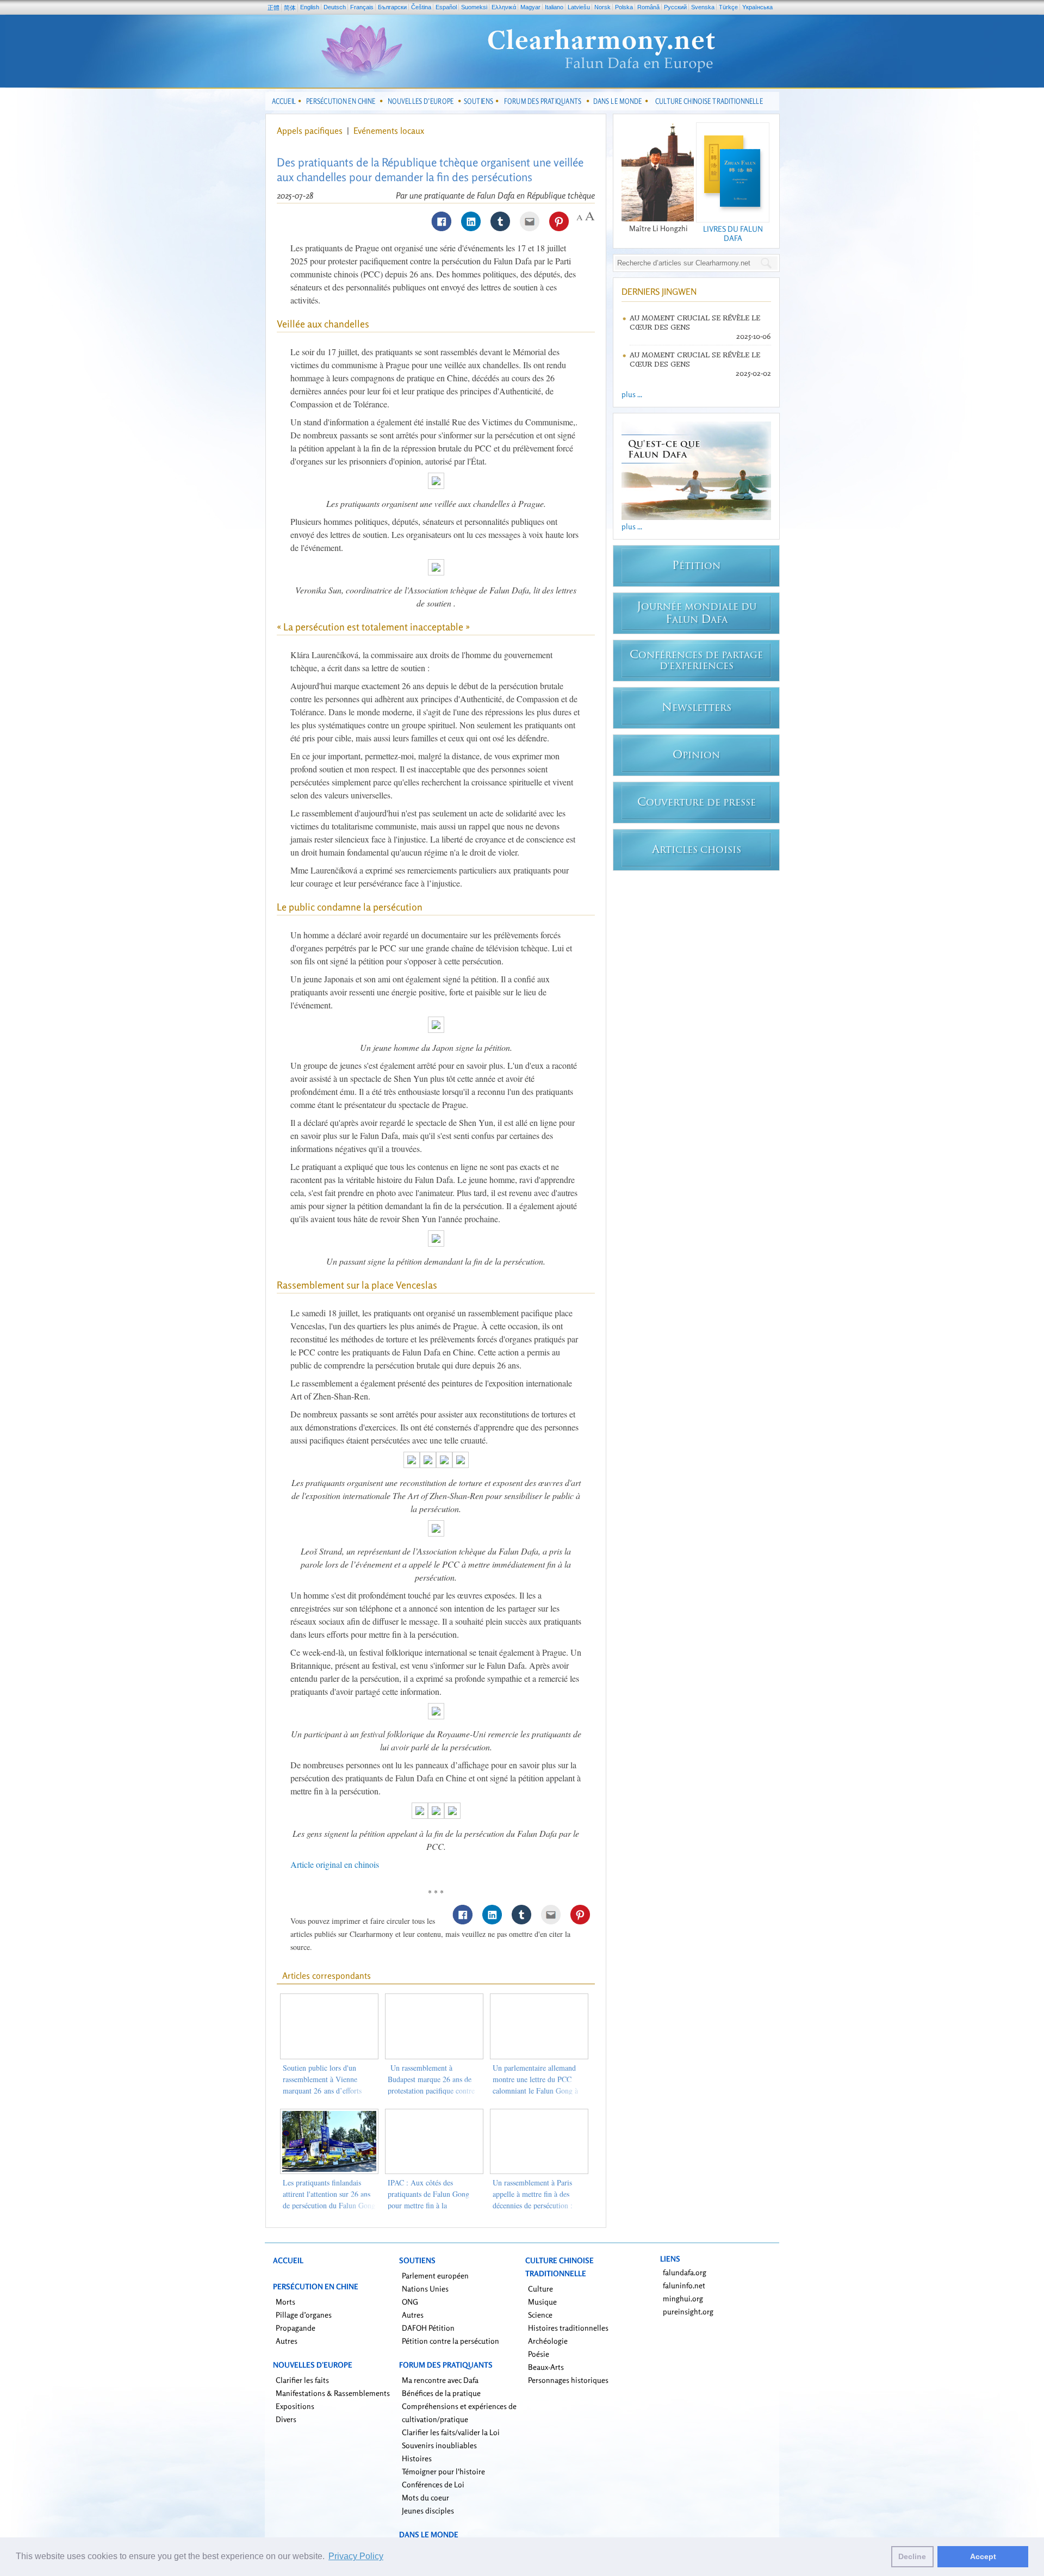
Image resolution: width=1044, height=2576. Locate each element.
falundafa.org (685, 2272)
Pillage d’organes (304, 2315)
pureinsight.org (688, 2311)
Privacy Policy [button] (356, 2556)
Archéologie (548, 2341)
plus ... (632, 394)
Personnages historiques (568, 2380)
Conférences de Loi (433, 2484)
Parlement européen (435, 2275)
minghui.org (683, 2298)
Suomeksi (474, 7)
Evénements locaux (389, 131)
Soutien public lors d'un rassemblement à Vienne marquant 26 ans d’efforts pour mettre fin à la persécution (322, 2091)
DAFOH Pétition (428, 2328)
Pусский (675, 7)
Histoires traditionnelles (568, 2328)
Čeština (421, 7)
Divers (286, 2419)
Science (540, 2315)
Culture (540, 2289)
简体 (290, 8)
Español (446, 7)
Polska (624, 7)
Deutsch (335, 7)
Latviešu (579, 7)
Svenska (703, 7)
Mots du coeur (425, 2497)
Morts (285, 2302)
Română (648, 7)
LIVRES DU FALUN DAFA (733, 233)
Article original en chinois (335, 1864)
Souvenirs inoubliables (439, 2445)
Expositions (295, 2406)
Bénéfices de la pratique (441, 2393)
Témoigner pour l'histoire (443, 2471)
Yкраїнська (757, 7)
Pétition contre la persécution (450, 2341)
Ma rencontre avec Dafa (440, 2380)
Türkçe (728, 7)
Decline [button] (912, 2556)
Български (392, 7)
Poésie (539, 2354)
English (310, 7)
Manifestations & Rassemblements (333, 2393)
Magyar (530, 7)
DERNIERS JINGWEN (659, 292)
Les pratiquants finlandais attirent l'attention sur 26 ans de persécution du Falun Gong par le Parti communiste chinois (329, 2205)
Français (362, 7)
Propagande (296, 2328)
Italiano (554, 7)
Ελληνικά (504, 7)
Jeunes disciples (428, 2510)
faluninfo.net (684, 2285)
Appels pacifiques (310, 131)
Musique (542, 2302)
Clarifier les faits (302, 2380)
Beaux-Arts (546, 2367)
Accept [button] (983, 2556)
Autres (287, 2341)
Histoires (417, 2458)
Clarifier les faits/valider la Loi (451, 2432)
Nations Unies (425, 2289)
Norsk (602, 7)
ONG (410, 2302)
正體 (274, 8)
